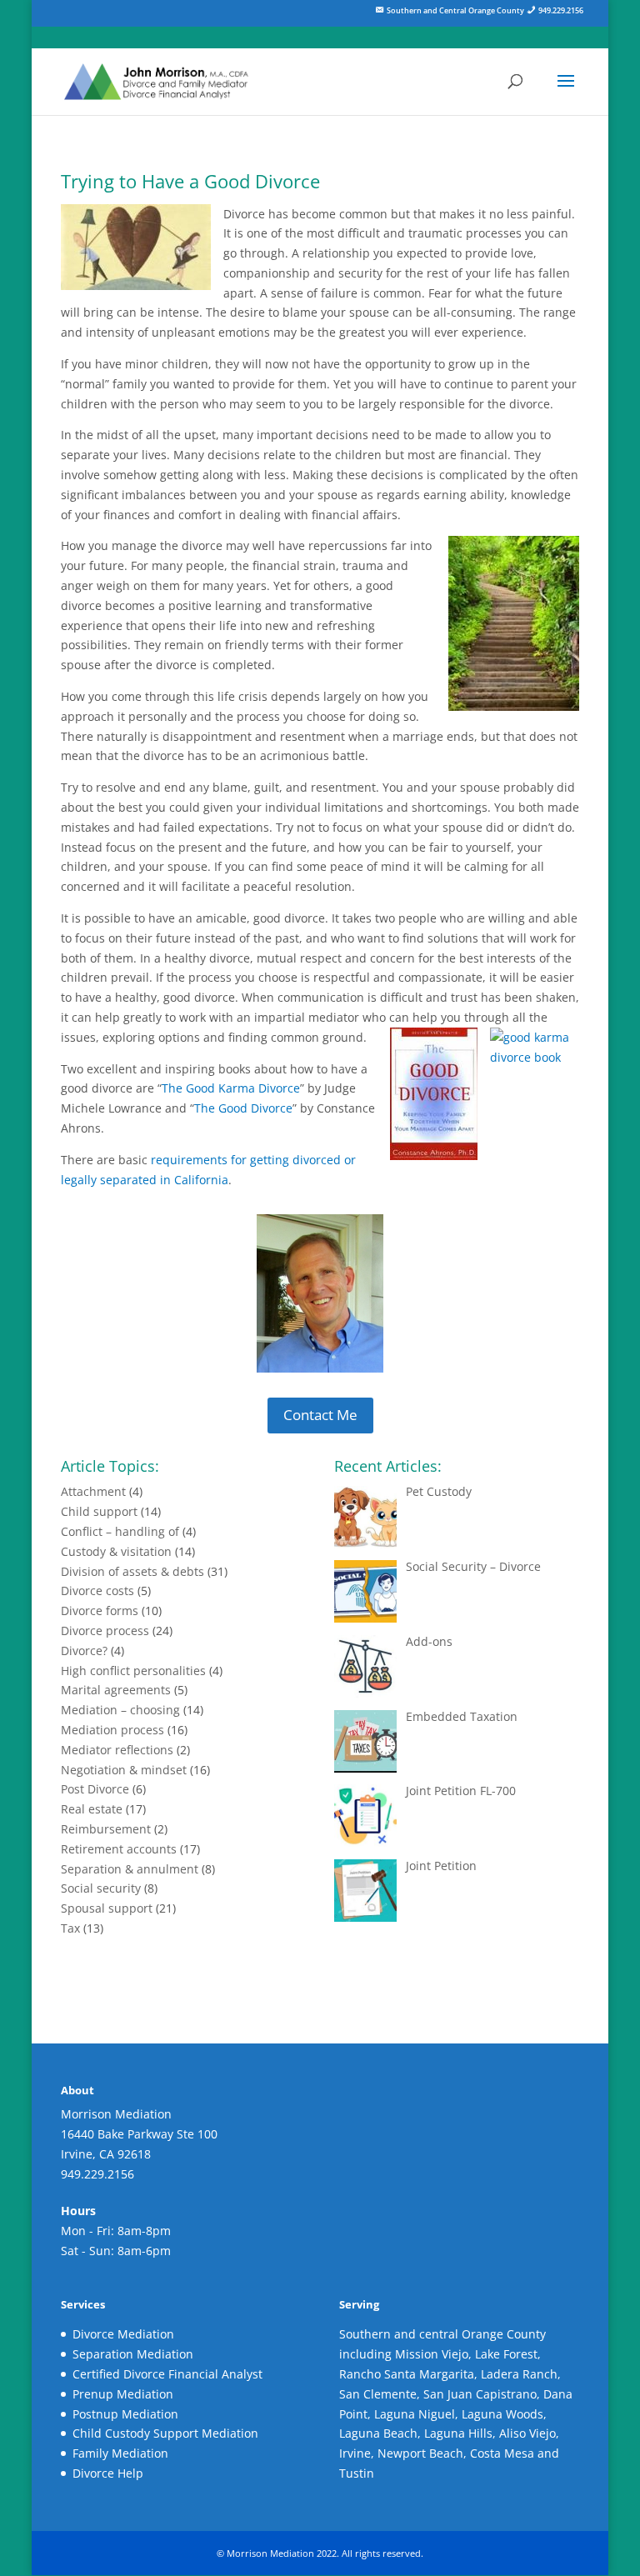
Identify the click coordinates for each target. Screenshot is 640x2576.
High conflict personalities (133, 1671)
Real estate (92, 1809)
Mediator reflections (117, 1750)
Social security (101, 1888)
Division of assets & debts (132, 1571)
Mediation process (112, 1730)
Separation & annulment (130, 1869)
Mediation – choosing (120, 1710)
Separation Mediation (133, 2354)
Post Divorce (95, 1789)
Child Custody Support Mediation (165, 2433)
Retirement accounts (119, 1849)
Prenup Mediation (123, 2394)
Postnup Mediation (125, 2414)
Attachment (93, 1491)
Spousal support (107, 1908)
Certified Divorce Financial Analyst (167, 2374)
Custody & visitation (116, 1551)
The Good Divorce (243, 1108)
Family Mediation (120, 2453)
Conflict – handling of (120, 1531)
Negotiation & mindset (124, 1770)
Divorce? (84, 1651)
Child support (99, 1511)
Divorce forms (100, 1611)
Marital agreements (116, 1690)
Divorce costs (97, 1591)
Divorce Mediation (123, 2334)
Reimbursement (106, 1829)
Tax (70, 1928)
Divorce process (105, 1631)
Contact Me (320, 1415)
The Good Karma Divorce (231, 1088)
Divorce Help (108, 2473)
